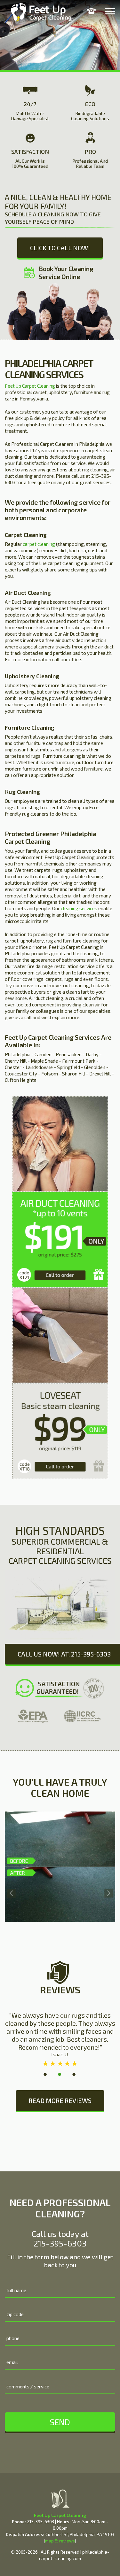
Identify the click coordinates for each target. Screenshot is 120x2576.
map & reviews (60, 2541)
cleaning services (79, 908)
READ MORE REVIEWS (60, 2100)
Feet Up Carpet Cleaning (30, 386)
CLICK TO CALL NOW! (60, 248)
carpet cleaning (39, 544)
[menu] (110, 11)
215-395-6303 (60, 2243)
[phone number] (91, 11)
